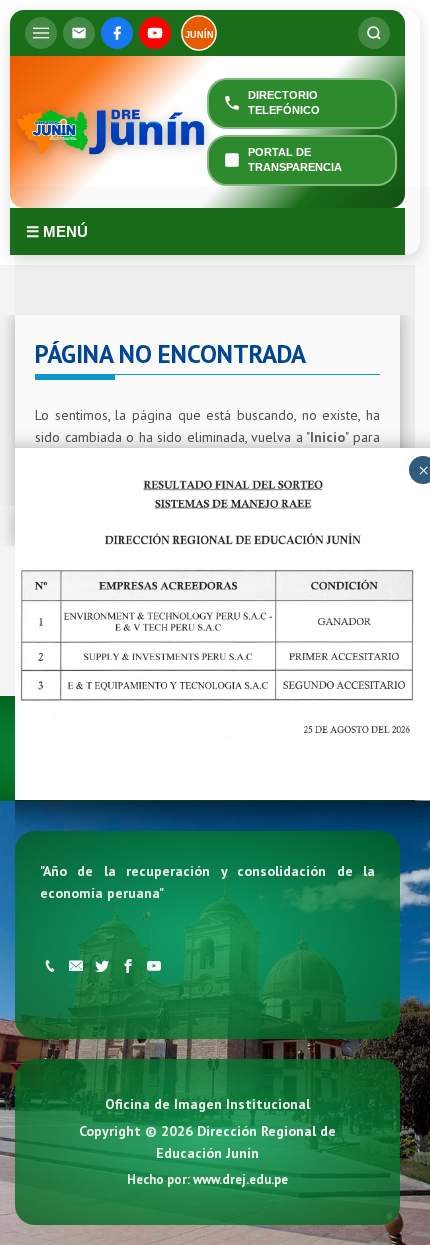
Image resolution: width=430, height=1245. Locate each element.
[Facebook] (117, 33)
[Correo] (79, 33)
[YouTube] (155, 33)
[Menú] (41, 33)
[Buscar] (374, 33)
